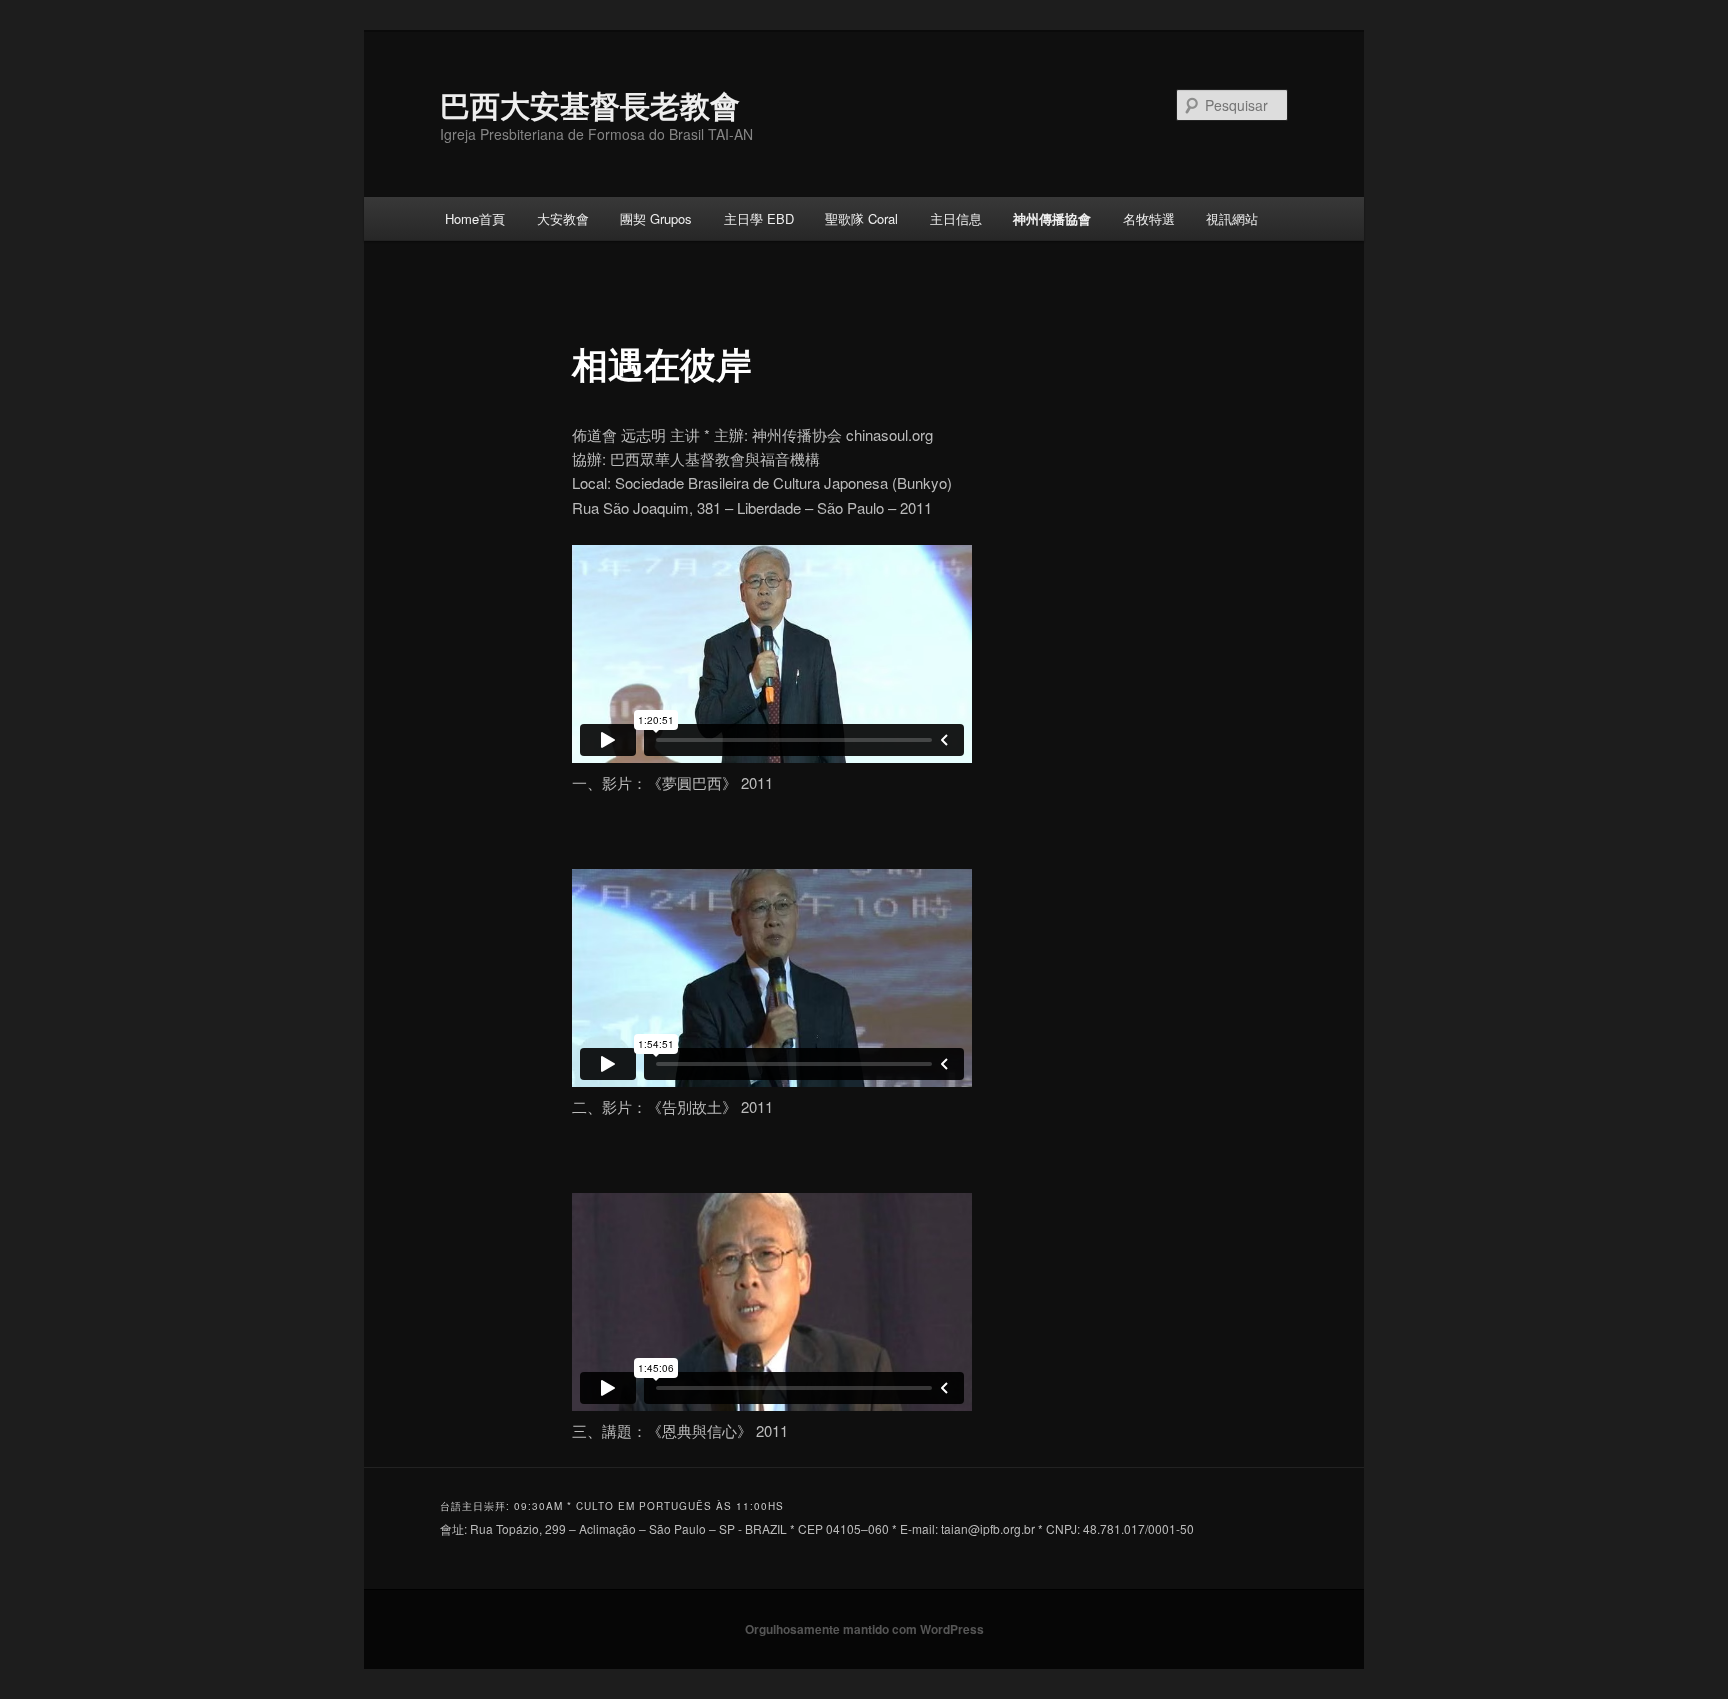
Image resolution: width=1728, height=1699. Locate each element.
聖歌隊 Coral (861, 218)
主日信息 (956, 218)
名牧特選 (1149, 218)
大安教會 (563, 218)
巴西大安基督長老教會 (590, 104)
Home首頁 (475, 218)
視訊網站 (1232, 218)
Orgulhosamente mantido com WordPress (864, 1629)
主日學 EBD (759, 218)
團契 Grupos (656, 218)
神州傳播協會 (1052, 218)
